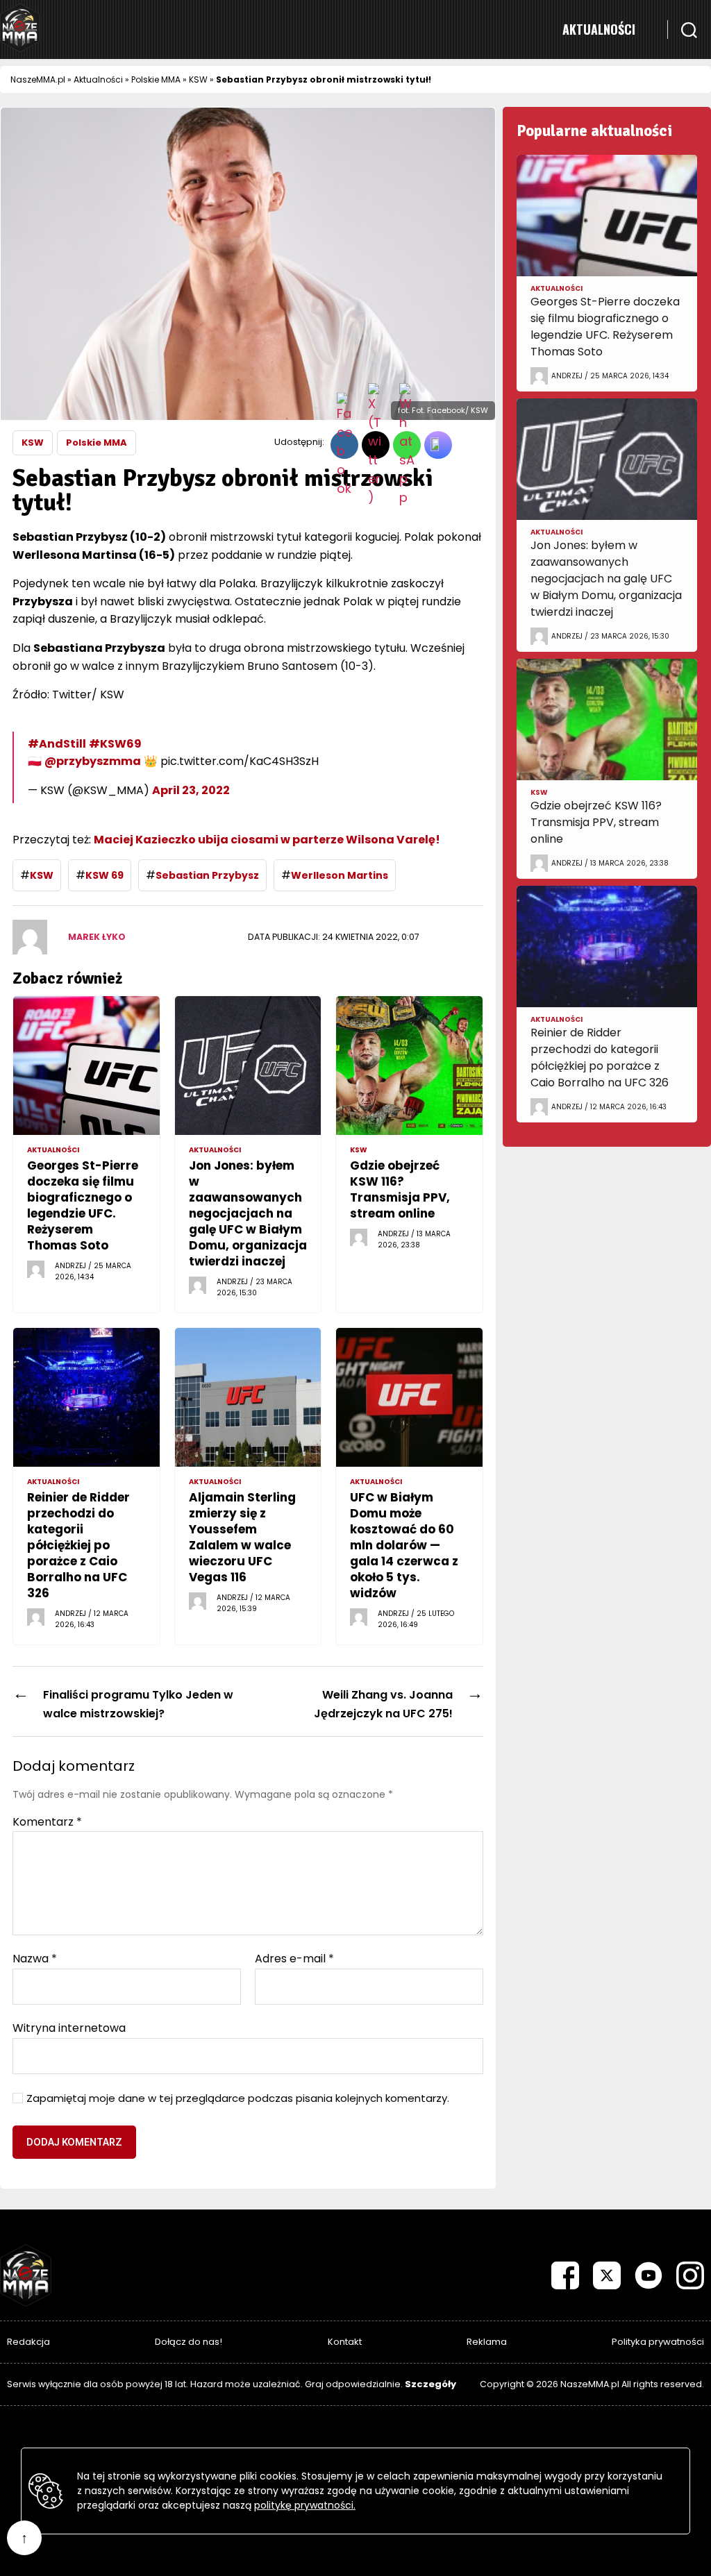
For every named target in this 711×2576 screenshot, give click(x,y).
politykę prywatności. (305, 2505)
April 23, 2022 (191, 790)
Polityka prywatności (658, 2342)
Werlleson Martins (340, 875)
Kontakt (345, 2342)
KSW (198, 79)
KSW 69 (104, 875)
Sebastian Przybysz (207, 875)
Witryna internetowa (69, 2027)
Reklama (487, 2342)
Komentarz (47, 1822)
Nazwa (35, 1959)
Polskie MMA (156, 79)
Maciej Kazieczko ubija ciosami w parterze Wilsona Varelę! (267, 840)
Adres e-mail (294, 1959)
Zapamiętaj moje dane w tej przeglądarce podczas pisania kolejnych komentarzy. (238, 2099)
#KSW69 (115, 744)
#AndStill (57, 744)
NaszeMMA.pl (38, 79)
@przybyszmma (93, 761)
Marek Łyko (97, 937)
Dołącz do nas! (189, 2342)
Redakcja (28, 2342)
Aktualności (599, 29)
